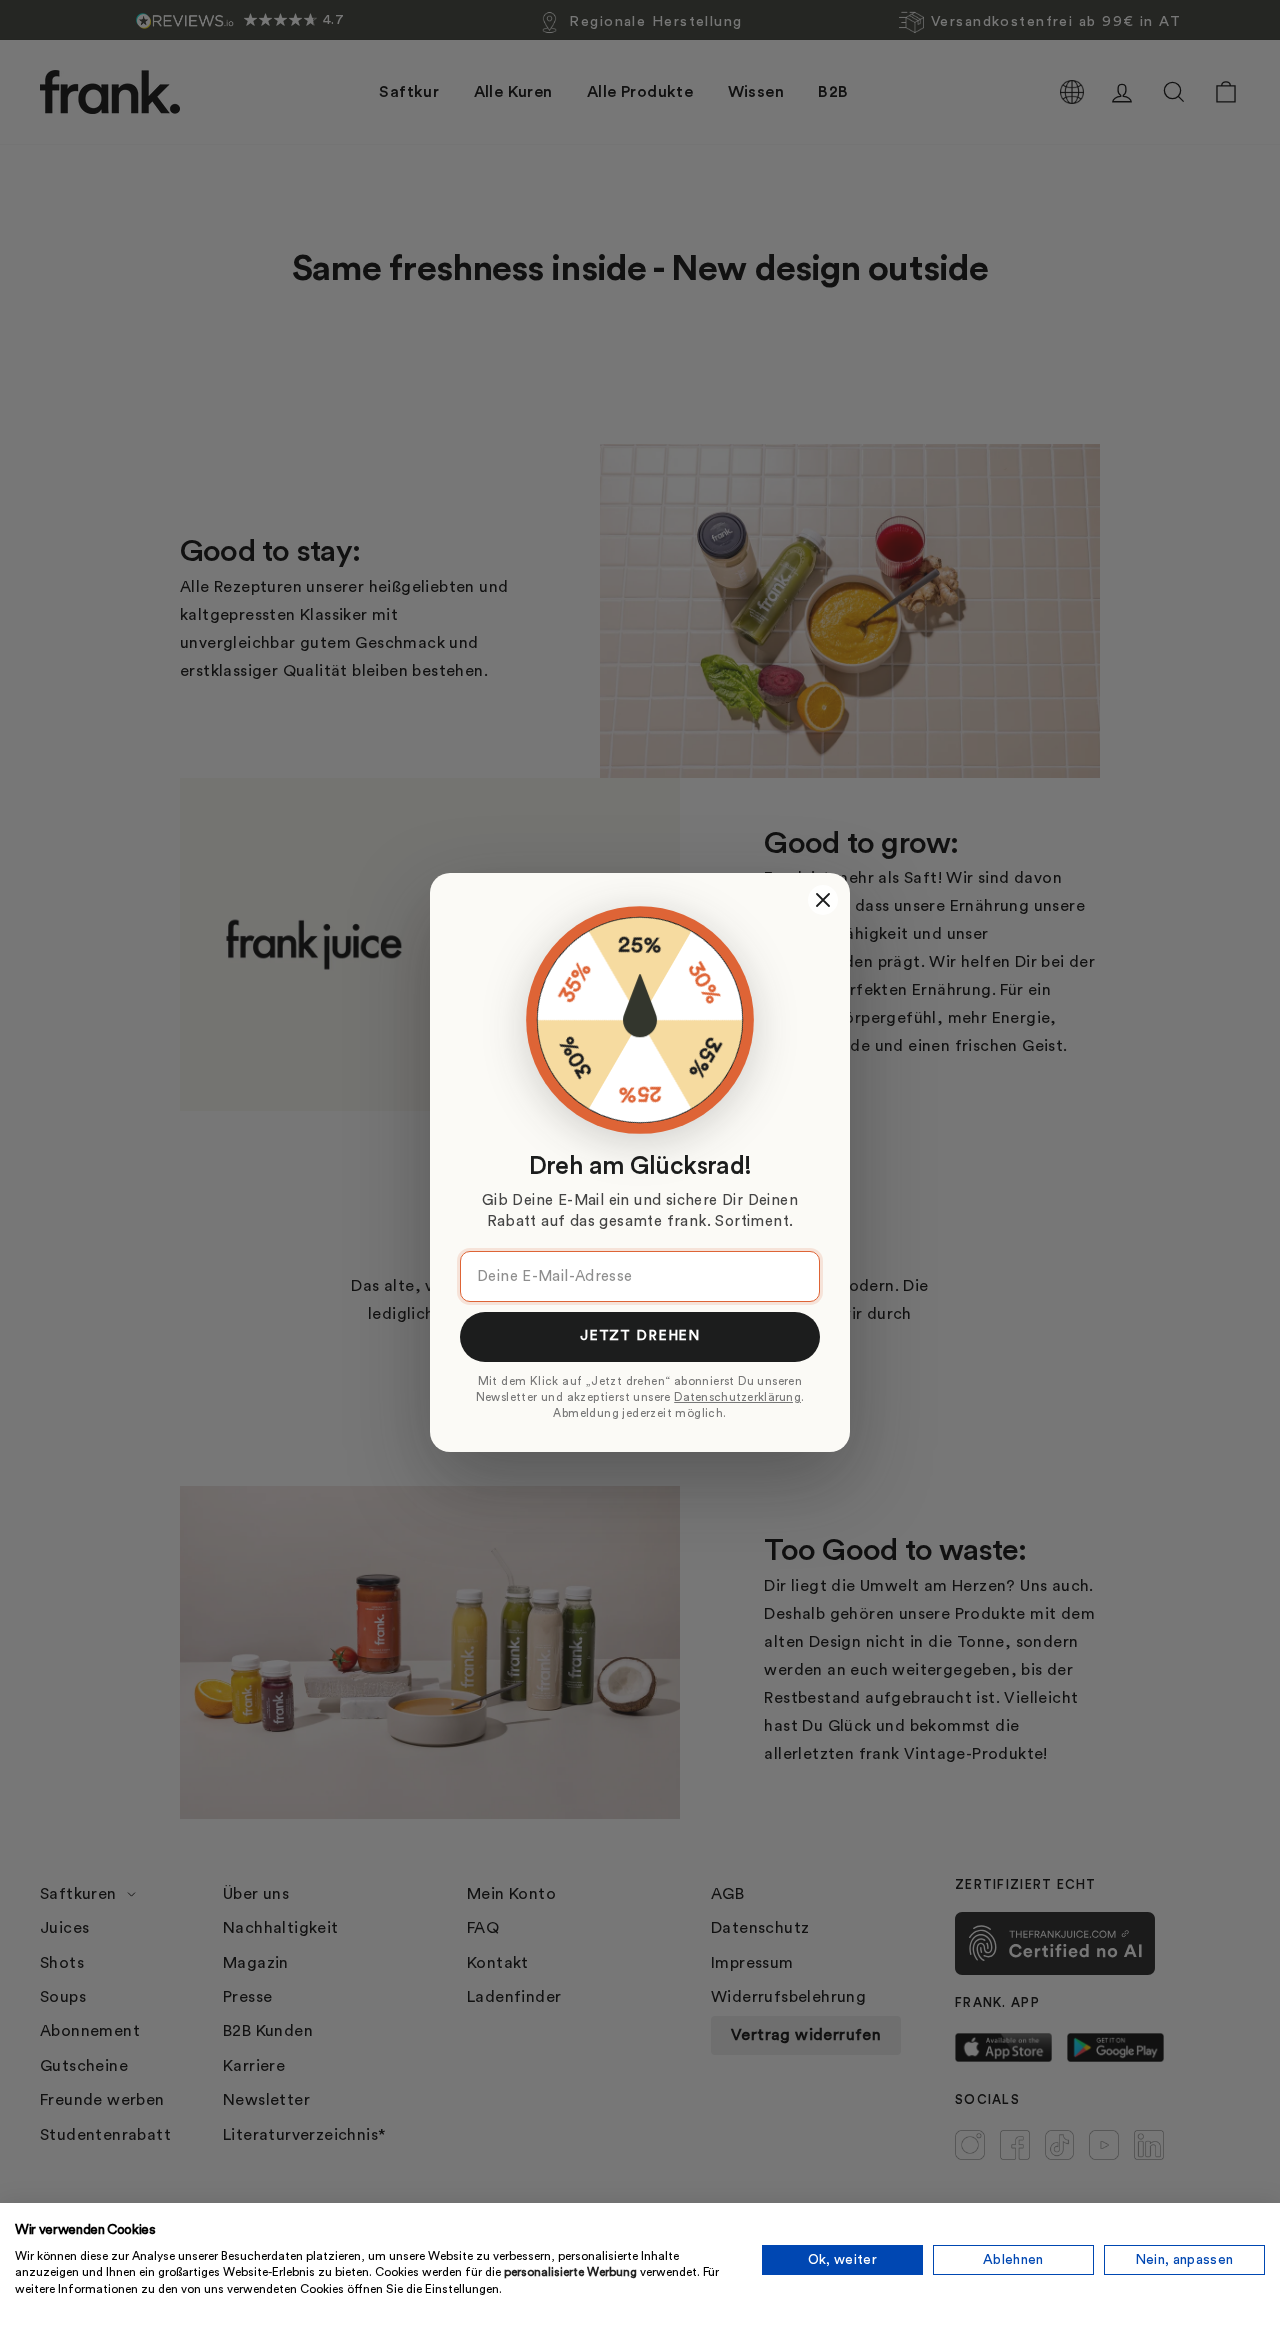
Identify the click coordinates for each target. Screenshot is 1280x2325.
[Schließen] (823, 900)
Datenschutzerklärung (737, 1397)
